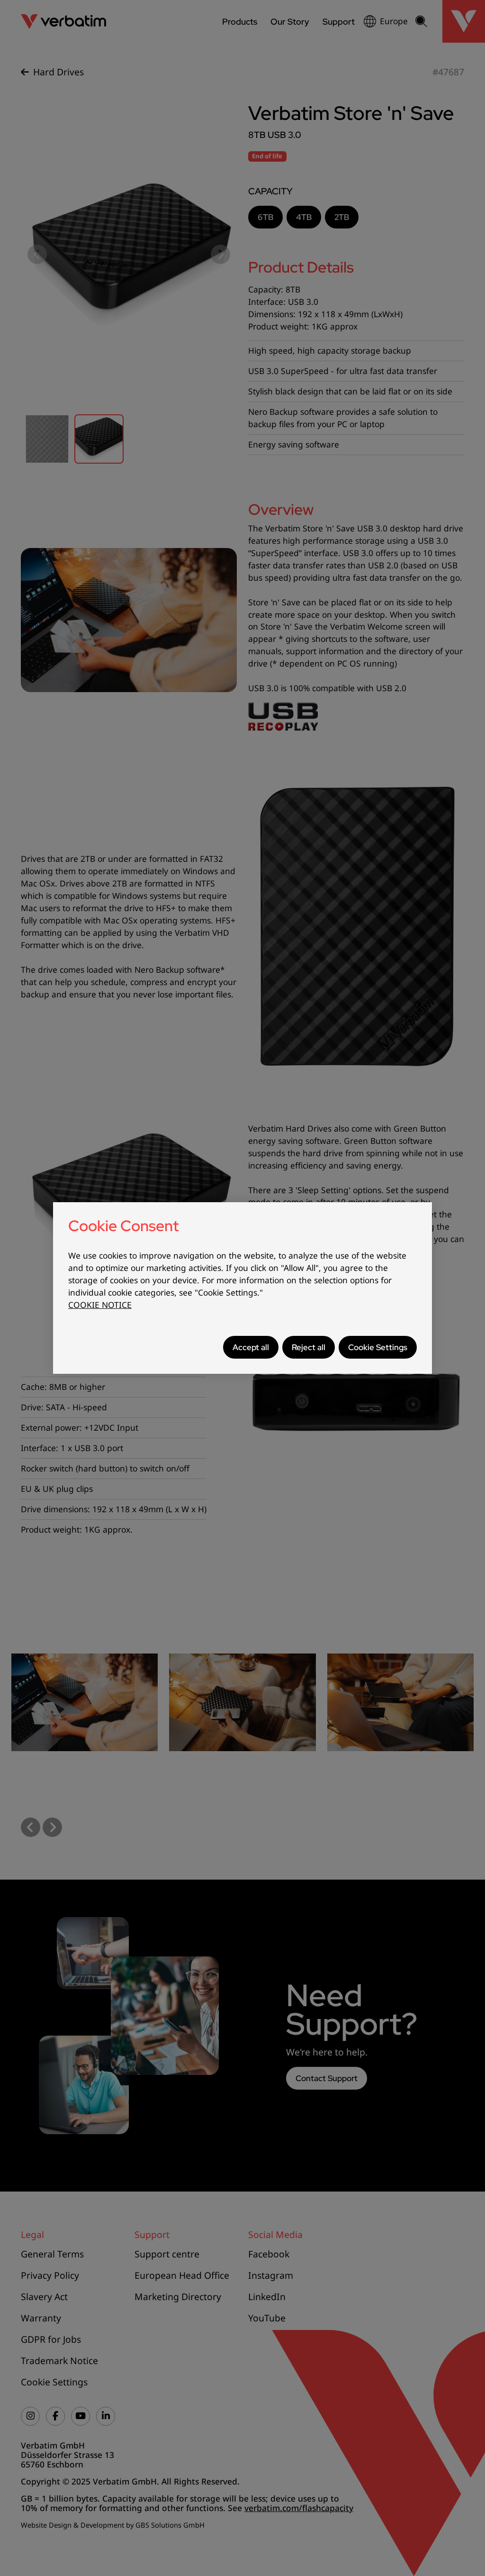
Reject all (309, 1347)
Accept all (251, 1347)
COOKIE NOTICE (100, 1305)
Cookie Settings (378, 1347)
